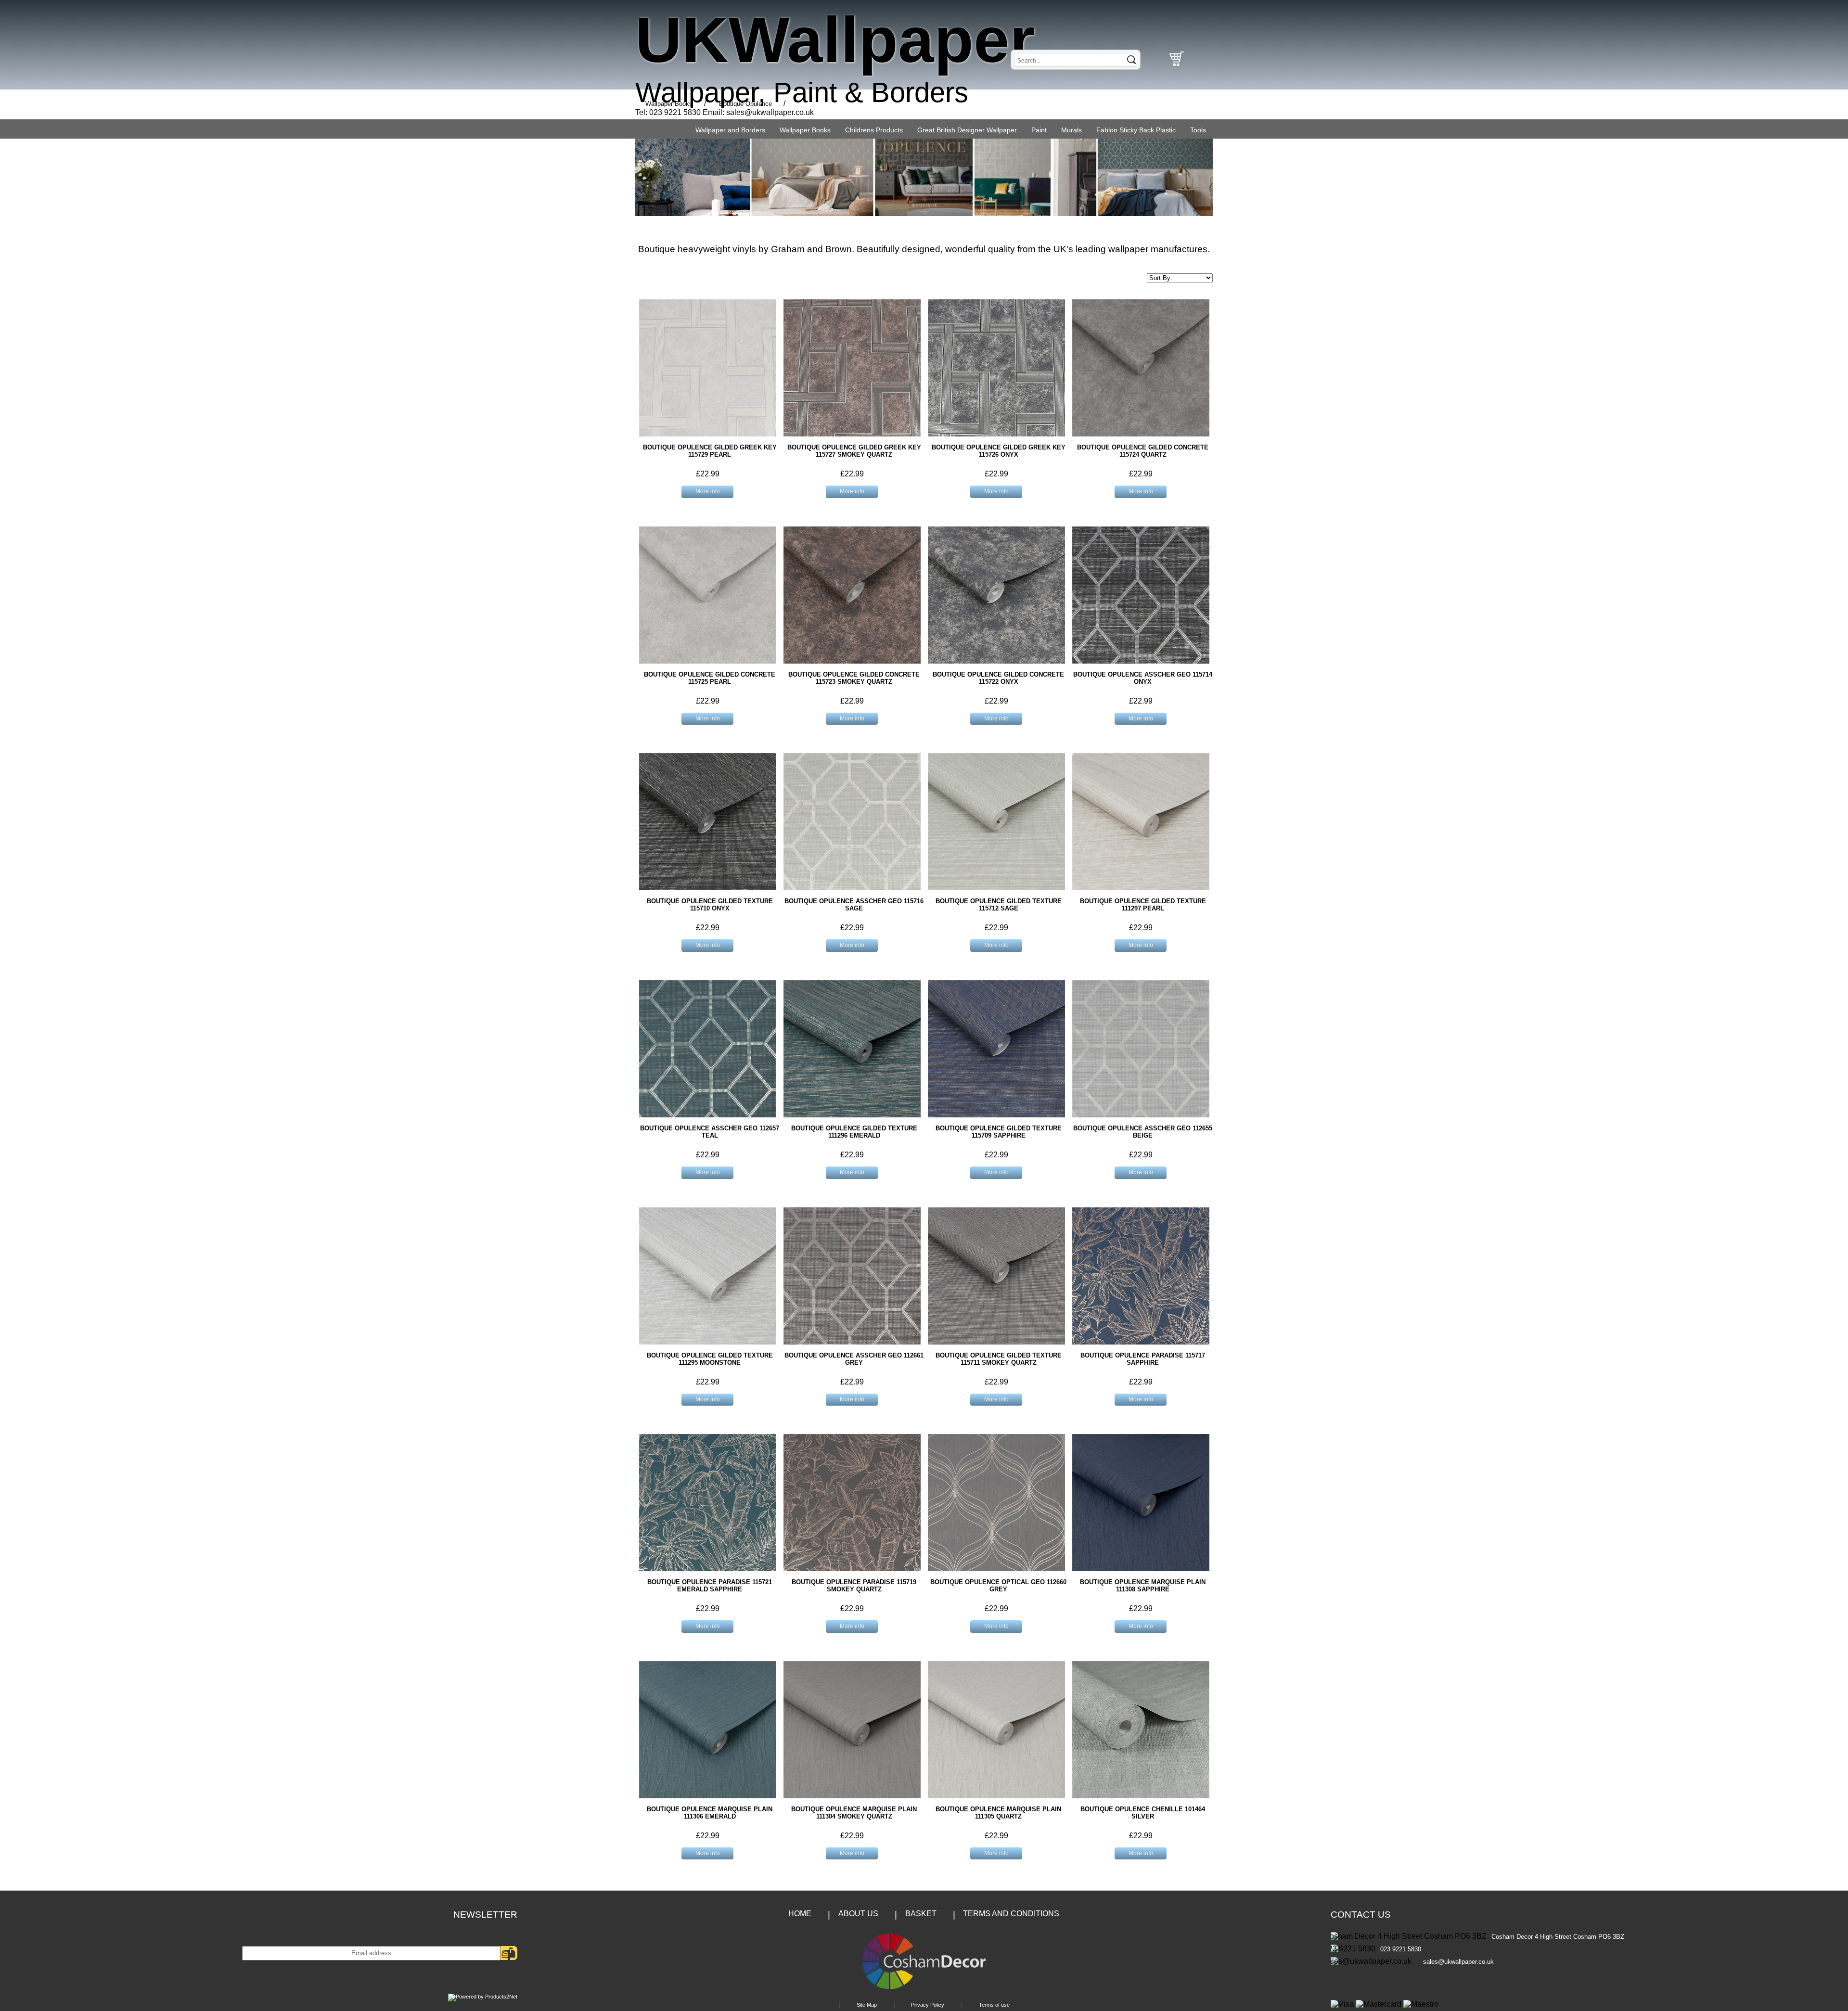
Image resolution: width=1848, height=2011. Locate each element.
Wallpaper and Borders (730, 130)
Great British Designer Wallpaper (967, 130)
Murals (1072, 130)
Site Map (867, 2005)
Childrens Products (874, 130)
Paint (1039, 130)
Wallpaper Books (805, 130)
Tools (1198, 130)
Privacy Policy (928, 2005)
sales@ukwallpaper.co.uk (770, 112)
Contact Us (1361, 1915)
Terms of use (994, 2005)
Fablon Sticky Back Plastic (1136, 130)
